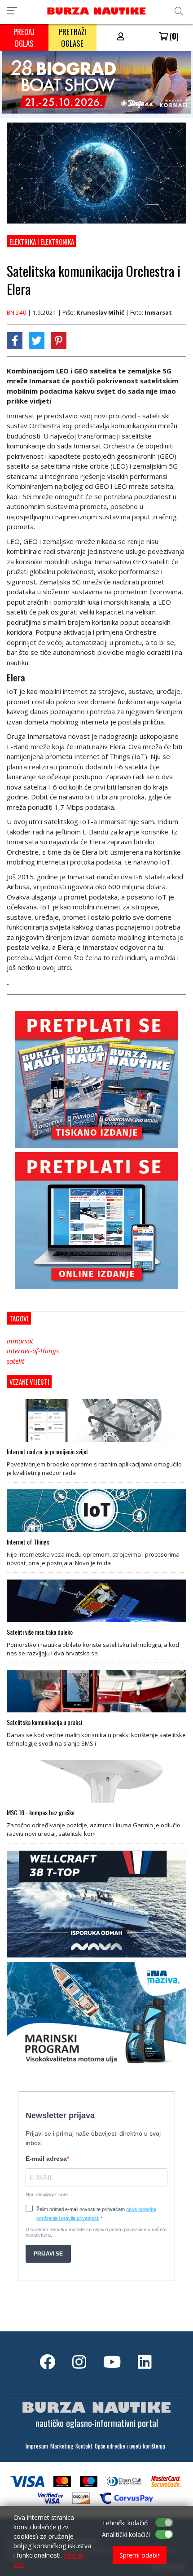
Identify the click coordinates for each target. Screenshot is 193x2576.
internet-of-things (33, 1351)
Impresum (37, 2446)
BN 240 (17, 312)
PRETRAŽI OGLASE (72, 37)
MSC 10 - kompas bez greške (41, 1812)
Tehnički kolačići (125, 2523)
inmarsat (20, 1341)
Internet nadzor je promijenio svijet (48, 1452)
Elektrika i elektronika (42, 241)
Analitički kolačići (126, 2534)
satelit (15, 1361)
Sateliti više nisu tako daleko (40, 1632)
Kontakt (84, 2446)
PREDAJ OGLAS (24, 37)
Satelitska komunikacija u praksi (44, 1722)
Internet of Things (28, 1542)
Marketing (62, 2446)
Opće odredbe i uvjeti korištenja (130, 2446)
